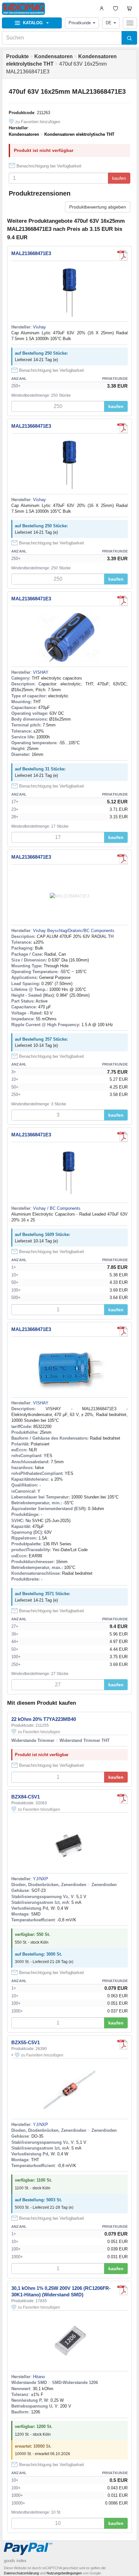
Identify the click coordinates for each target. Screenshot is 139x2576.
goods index (15, 2561)
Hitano (39, 2377)
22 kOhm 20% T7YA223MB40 (44, 1719)
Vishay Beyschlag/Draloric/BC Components (74, 931)
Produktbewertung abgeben (98, 207)
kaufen (119, 178)
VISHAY (41, 672)
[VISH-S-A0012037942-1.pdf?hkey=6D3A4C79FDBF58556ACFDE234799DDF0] (123, 1331)
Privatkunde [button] (80, 23)
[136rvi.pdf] (123, 255)
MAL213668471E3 (31, 253)
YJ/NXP (41, 1879)
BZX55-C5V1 (26, 2042)
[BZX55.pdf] (123, 2045)
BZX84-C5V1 (26, 1797)
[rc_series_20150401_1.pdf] (123, 2290)
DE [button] (109, 23)
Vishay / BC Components (57, 1208)
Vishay (39, 327)
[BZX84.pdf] (123, 1799)
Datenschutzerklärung (21, 2573)
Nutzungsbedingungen (64, 2573)
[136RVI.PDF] (123, 601)
